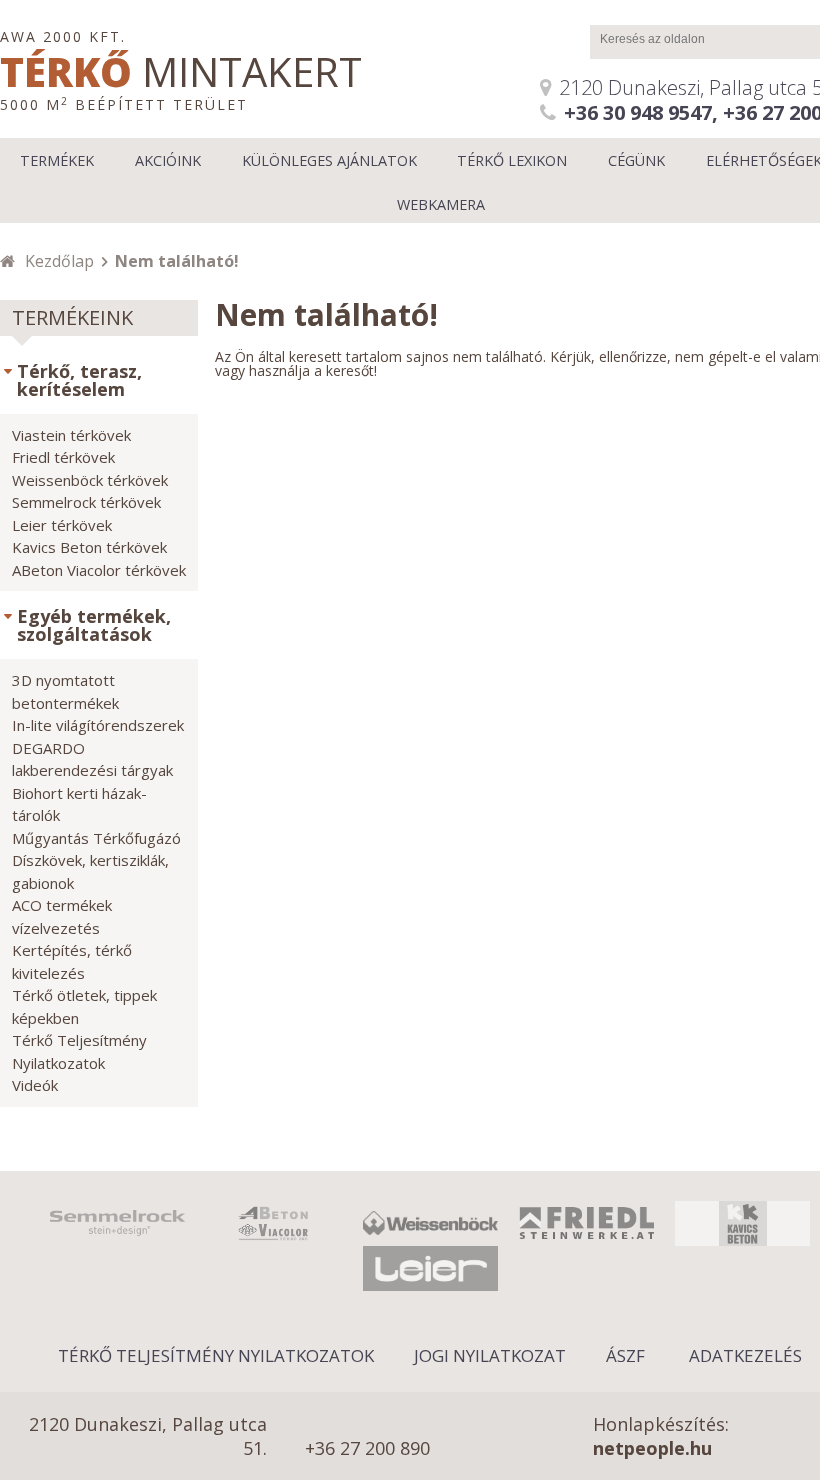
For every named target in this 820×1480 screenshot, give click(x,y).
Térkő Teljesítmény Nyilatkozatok (216, 1355)
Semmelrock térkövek (86, 502)
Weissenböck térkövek (90, 480)
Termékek (57, 160)
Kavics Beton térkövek (89, 547)
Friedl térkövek (63, 457)
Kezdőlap (59, 261)
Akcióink (168, 160)
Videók (35, 1085)
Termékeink (72, 317)
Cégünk (636, 160)
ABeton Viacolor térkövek (99, 570)
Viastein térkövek (71, 435)
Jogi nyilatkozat (490, 1355)
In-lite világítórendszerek (98, 725)
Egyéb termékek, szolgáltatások (94, 625)
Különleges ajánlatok (329, 160)
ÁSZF (625, 1355)
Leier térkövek (62, 525)
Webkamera (441, 204)
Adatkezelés (745, 1355)
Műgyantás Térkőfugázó (96, 838)
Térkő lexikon (512, 160)
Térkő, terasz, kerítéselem (79, 380)
